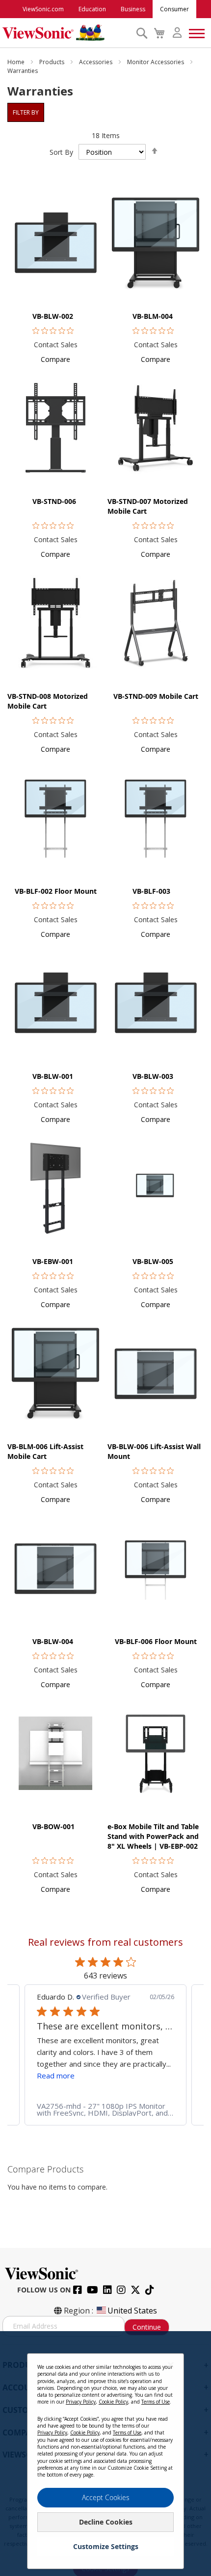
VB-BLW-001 (53, 1076)
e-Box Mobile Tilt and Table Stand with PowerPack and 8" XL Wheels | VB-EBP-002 (153, 1836)
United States (132, 2311)
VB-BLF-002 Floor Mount (56, 891)
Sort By (61, 152)
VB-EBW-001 (53, 1261)
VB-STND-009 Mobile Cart (156, 696)
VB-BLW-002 (53, 316)
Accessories (96, 62)
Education (92, 9)
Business (133, 9)
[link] (105, 2109)
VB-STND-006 (54, 501)
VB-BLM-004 (153, 316)
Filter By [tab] (26, 112)
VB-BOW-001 (53, 1826)
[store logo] (67, 33)
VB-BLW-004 (53, 1641)
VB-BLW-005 (153, 1261)
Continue (147, 2327)
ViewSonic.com (43, 9)
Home (17, 62)
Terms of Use (156, 2402)
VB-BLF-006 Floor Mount (156, 1641)
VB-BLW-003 (153, 1076)
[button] (55, 359)
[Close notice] (171, 2365)
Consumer (174, 9)
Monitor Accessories (156, 62)
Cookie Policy (113, 2402)
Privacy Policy (81, 2402)
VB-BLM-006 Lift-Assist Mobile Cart (45, 1451)
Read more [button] (56, 2075)
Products (53, 62)
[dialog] (105, 2454)
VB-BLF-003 (151, 891)
